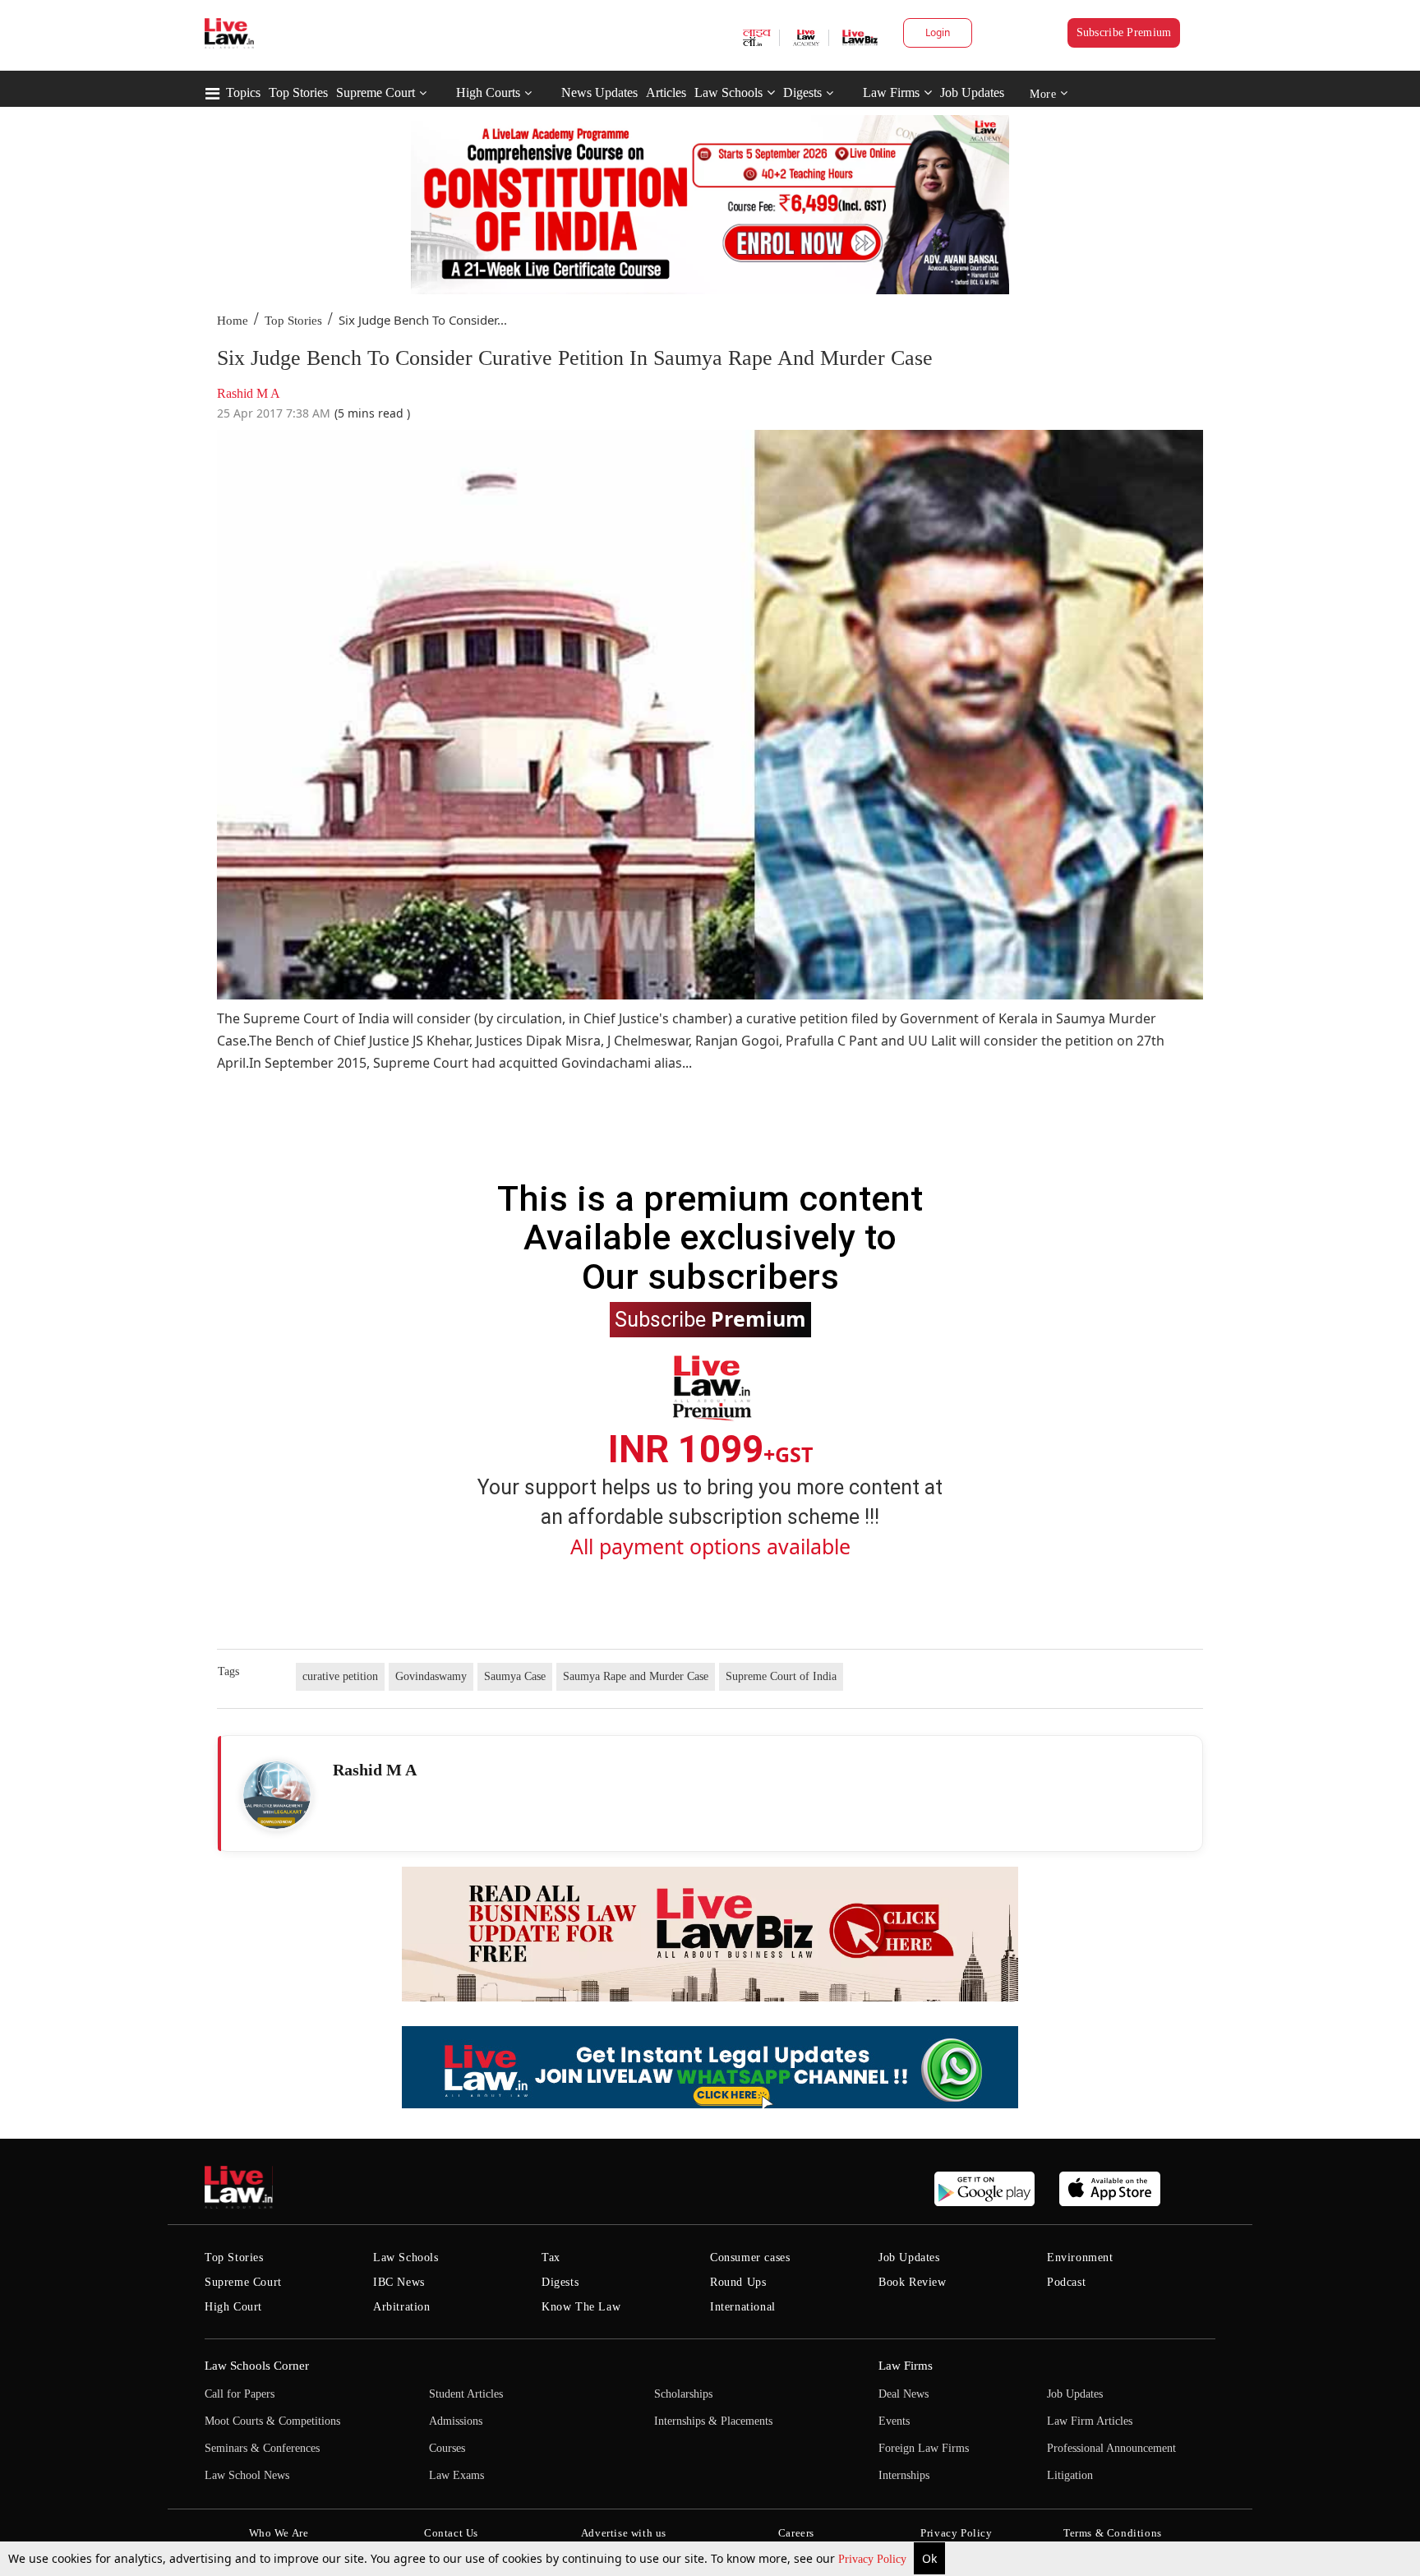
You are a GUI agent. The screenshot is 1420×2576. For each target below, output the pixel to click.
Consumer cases (750, 2257)
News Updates (599, 92)
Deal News (904, 2394)
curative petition (340, 1676)
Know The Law (581, 2307)
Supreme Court (376, 92)
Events (894, 2421)
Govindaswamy (431, 1676)
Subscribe (710, 1318)
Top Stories (298, 92)
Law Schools (728, 92)
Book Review (913, 2282)
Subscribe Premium (1124, 32)
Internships (904, 2475)
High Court (233, 2307)
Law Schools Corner (257, 2366)
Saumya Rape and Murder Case (636, 1676)
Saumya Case (515, 1676)
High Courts (488, 92)
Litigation (1070, 2475)
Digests (802, 92)
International (743, 2307)
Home (233, 321)
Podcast (1066, 2282)
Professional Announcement (1111, 2448)
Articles (666, 92)
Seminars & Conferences (262, 2448)
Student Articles (466, 2394)
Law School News (247, 2475)
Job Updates (972, 92)
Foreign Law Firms (924, 2448)
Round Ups (738, 2282)
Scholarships (683, 2394)
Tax (551, 2257)
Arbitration (402, 2307)
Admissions (456, 2421)
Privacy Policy (874, 2559)
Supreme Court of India (781, 1676)
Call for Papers (240, 2394)
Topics (243, 92)
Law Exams (456, 2475)
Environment (1080, 2257)
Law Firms (891, 92)
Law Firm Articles (1090, 2421)
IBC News (399, 2282)
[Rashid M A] (277, 1795)
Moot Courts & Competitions (272, 2421)
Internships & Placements (713, 2421)
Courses (447, 2448)
